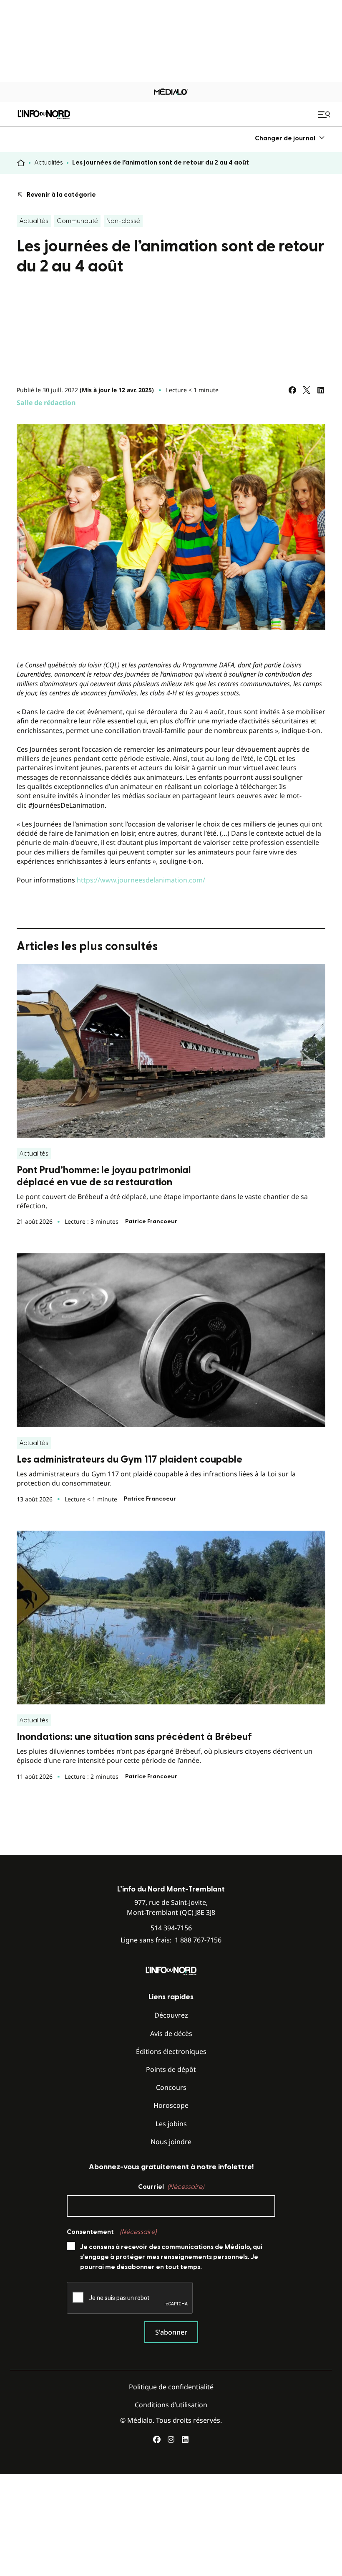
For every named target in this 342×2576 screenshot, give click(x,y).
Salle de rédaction (46, 403)
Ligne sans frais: (171, 1940)
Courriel (171, 2187)
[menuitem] (290, 138)
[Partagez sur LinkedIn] (321, 390)
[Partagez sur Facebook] (292, 390)
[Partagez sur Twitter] (307, 390)
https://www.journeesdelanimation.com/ (141, 880)
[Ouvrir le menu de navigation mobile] (325, 114)
